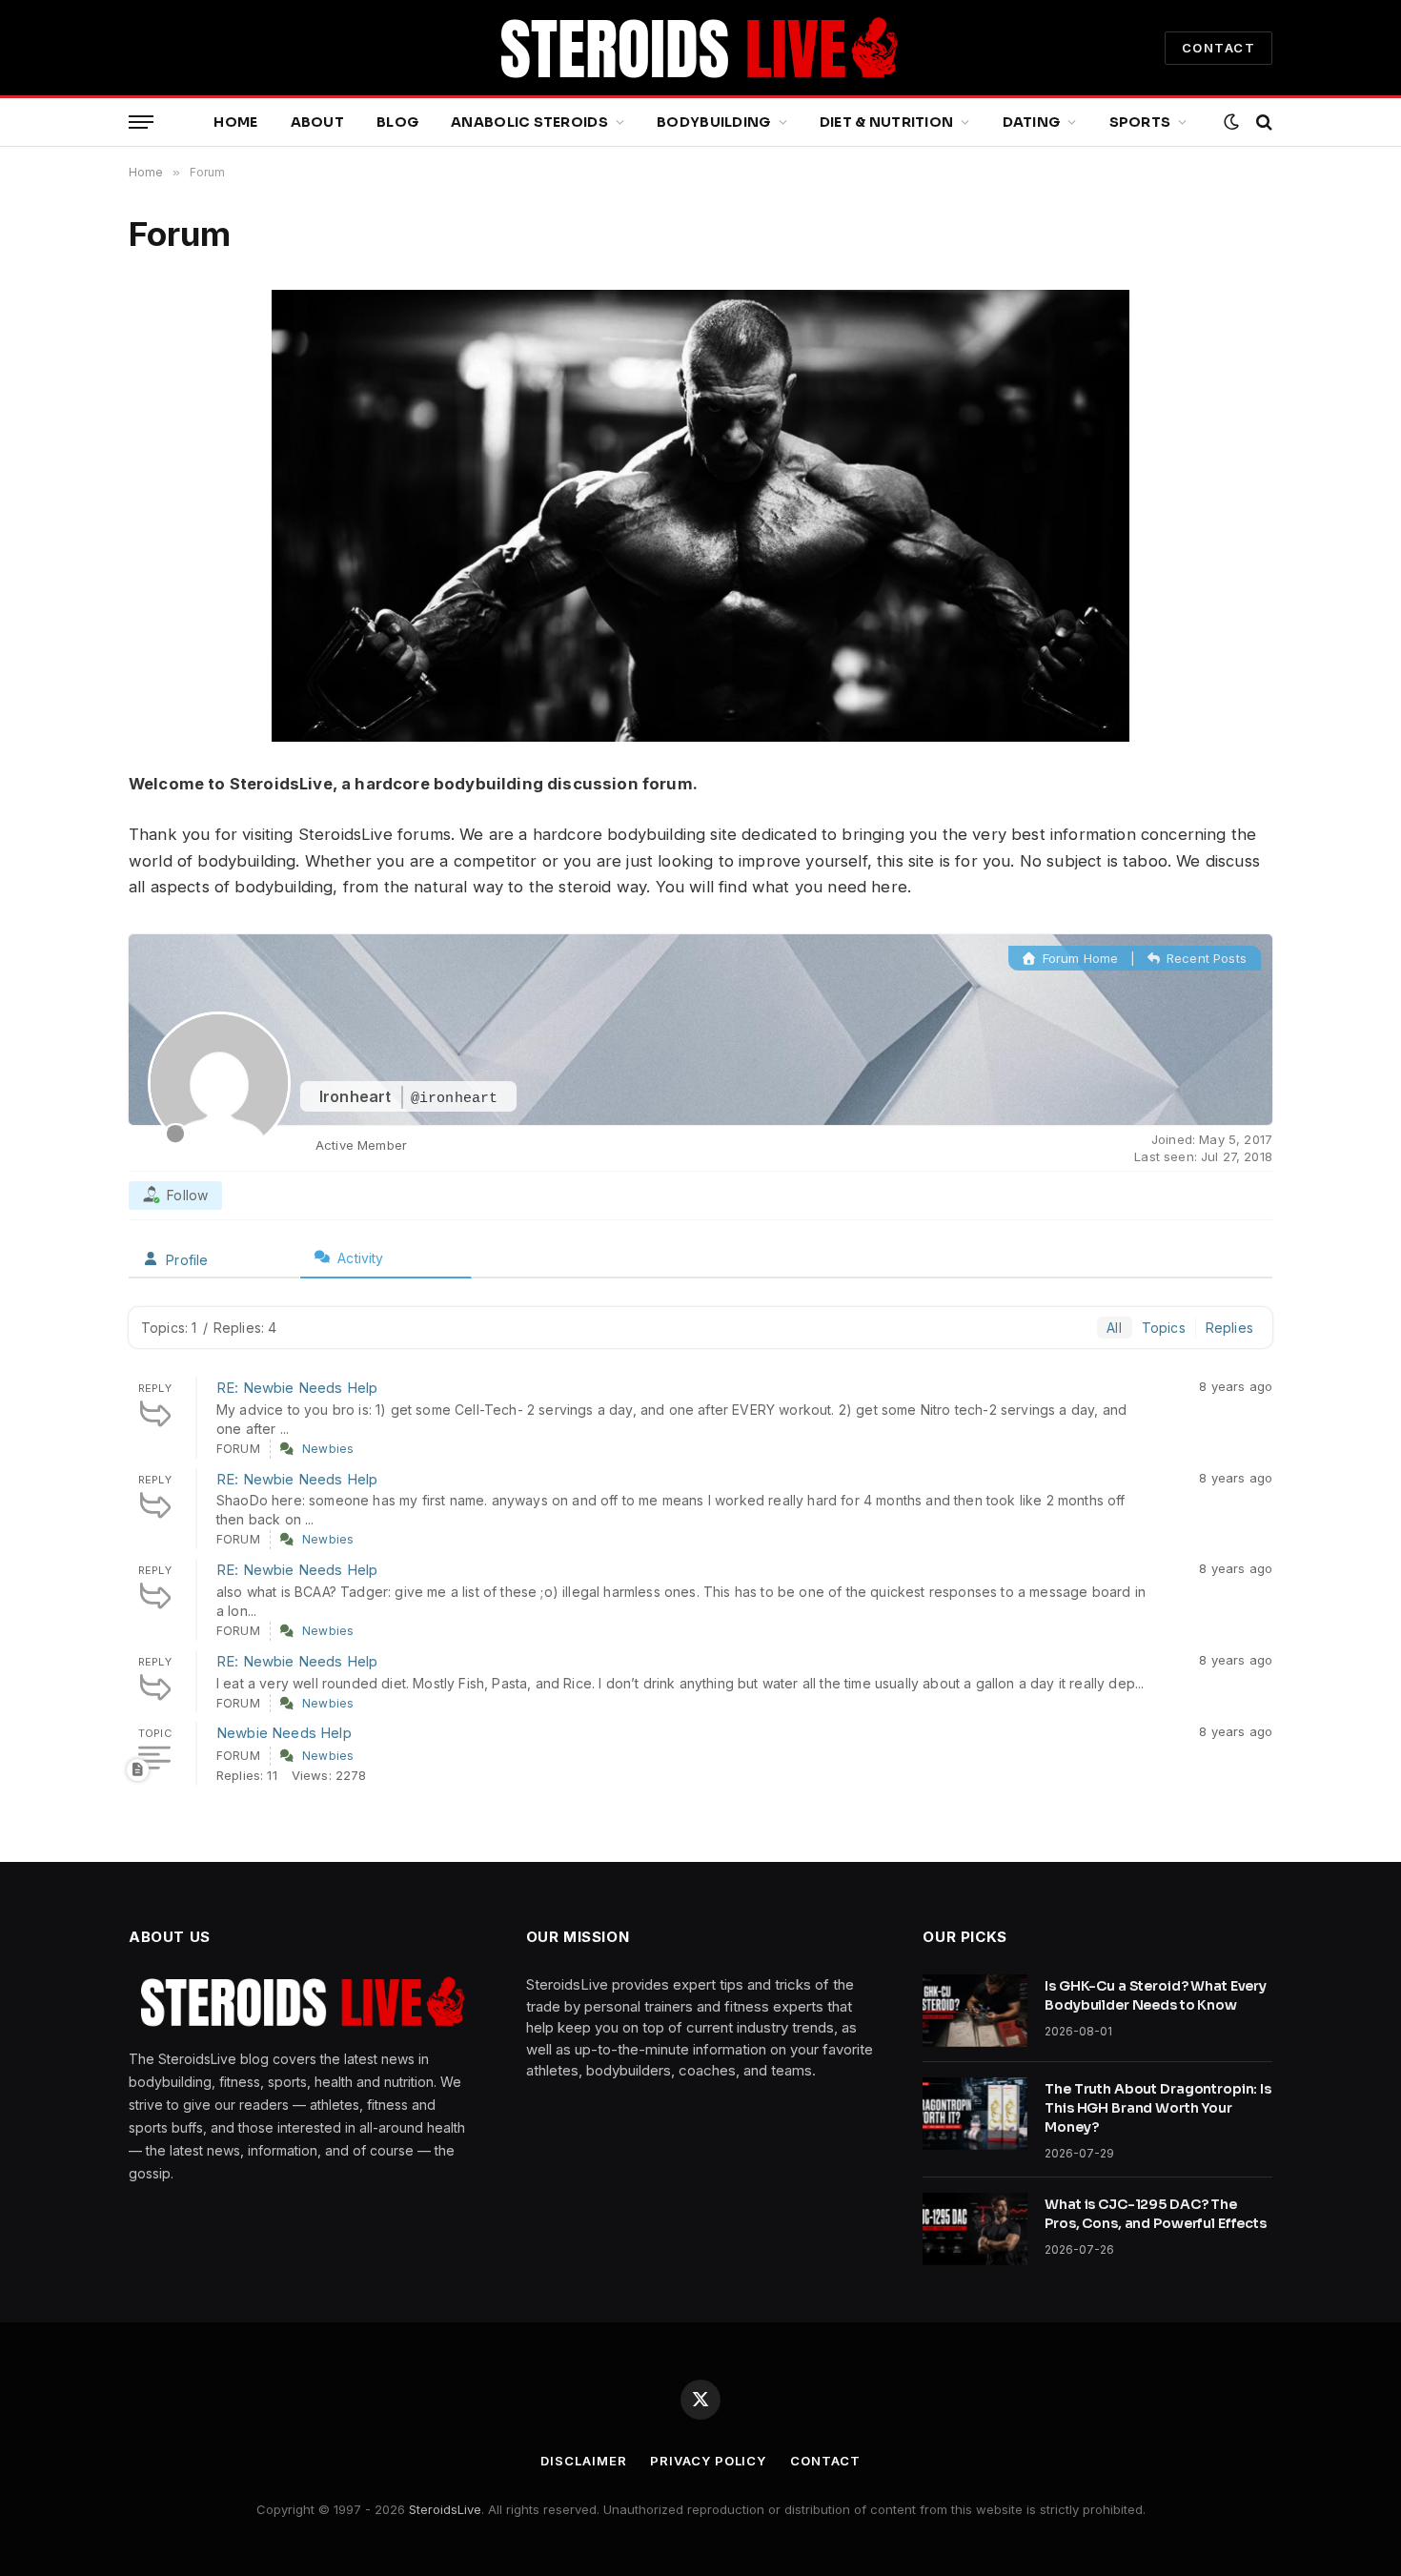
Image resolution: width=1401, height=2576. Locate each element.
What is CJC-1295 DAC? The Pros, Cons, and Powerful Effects (1156, 2214)
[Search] (1262, 123)
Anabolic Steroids (529, 122)
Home (235, 122)
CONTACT (1218, 48)
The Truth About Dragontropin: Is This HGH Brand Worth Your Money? (1158, 2108)
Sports (1140, 122)
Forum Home (1078, 958)
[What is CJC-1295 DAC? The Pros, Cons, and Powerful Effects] (975, 2229)
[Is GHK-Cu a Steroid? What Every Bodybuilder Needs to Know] (975, 2011)
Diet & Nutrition (886, 122)
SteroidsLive (445, 2509)
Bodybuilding (713, 122)
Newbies (328, 1449)
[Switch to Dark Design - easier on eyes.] (1231, 122)
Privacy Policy (708, 2461)
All (1114, 1328)
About (317, 122)
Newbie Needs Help (284, 1733)
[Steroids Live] (700, 48)
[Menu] (141, 123)
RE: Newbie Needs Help (297, 1388)
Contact (825, 2461)
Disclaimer (583, 2461)
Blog (397, 122)
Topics (1164, 1328)
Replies (1229, 1328)
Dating (1032, 122)
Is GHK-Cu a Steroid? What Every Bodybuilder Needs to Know (1156, 1995)
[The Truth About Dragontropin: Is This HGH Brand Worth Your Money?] (975, 2114)
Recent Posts (1205, 958)
